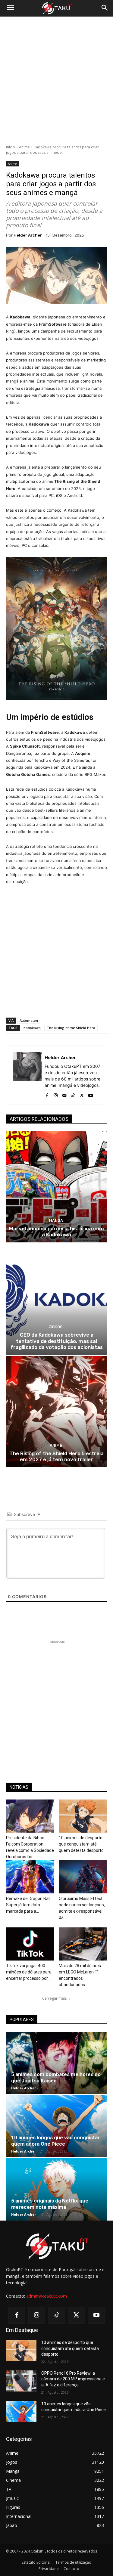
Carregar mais (54, 1998)
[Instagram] (56, 1094)
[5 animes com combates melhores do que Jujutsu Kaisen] (56, 2063)
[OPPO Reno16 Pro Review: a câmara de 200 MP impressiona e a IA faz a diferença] (21, 2381)
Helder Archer (28, 235)
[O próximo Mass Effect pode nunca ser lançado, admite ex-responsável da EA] (83, 1877)
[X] (82, 1094)
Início (11, 147)
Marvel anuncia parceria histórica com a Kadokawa (56, 1232)
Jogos (56, 1327)
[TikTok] (73, 1094)
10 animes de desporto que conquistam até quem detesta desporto (81, 1844)
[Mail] (64, 1094)
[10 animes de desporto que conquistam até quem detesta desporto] (83, 1816)
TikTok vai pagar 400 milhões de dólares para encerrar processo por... (29, 1972)
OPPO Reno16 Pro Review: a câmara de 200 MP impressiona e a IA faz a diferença (73, 2379)
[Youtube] (91, 1094)
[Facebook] (47, 1094)
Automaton (29, 1020)
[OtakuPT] (56, 8)
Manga (56, 1221)
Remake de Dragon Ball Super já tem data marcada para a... (28, 1905)
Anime (24, 147)
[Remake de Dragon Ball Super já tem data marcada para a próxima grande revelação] (30, 1877)
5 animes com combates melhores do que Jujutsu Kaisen (56, 2077)
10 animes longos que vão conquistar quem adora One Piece (55, 2141)
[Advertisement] (56, 81)
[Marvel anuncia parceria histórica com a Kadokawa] (56, 1187)
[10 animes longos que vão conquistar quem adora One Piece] (56, 2126)
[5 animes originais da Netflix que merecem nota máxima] (56, 2189)
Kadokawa (32, 1028)
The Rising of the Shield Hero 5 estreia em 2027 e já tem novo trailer (56, 1456)
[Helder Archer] (27, 1075)
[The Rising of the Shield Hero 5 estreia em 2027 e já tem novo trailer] (56, 1412)
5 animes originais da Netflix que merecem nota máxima (50, 2204)
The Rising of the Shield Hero (71, 1028)
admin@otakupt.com (47, 2296)
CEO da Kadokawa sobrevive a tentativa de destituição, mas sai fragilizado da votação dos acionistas (57, 1341)
